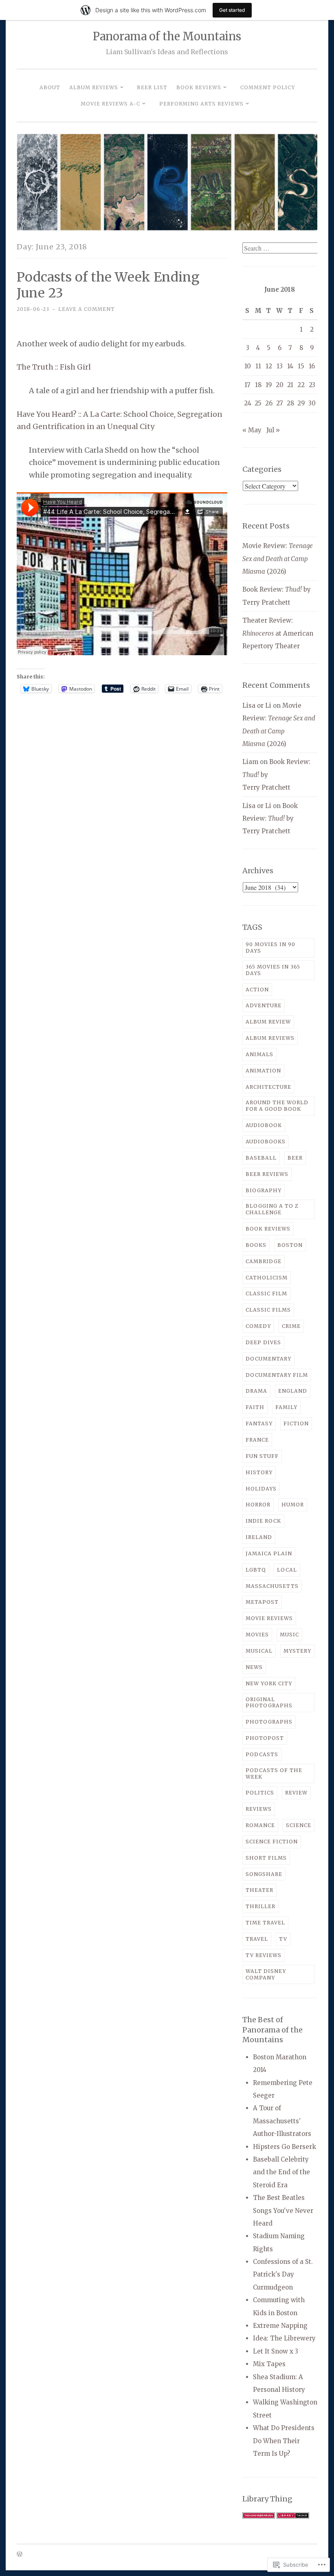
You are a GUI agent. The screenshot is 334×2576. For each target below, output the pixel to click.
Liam (250, 762)
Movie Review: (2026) (278, 559)
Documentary (268, 1359)
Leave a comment (87, 309)
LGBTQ (256, 1570)
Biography (264, 1190)
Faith (255, 1407)
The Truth (35, 367)
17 (247, 385)
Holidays (261, 1489)
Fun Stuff (262, 1456)
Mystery (297, 1651)
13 (280, 366)
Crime (291, 1326)
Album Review (268, 1022)
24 (248, 403)
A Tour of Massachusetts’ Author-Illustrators (282, 2121)
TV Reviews (264, 1955)
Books (256, 1245)
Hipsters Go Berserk (285, 2147)
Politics (260, 1793)
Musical (259, 1651)
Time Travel (265, 1923)
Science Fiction (272, 1842)
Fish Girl (75, 367)
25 (258, 403)
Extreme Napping (280, 2326)
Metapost (262, 1602)
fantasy (259, 1423)
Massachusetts (272, 1586)
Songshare (264, 1874)
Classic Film (266, 1294)
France (257, 1440)
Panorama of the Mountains (167, 36)
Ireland (259, 1537)
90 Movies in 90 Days (270, 948)
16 (312, 366)
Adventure (264, 1005)
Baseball (261, 1158)
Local (287, 1570)
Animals (259, 1054)
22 (301, 385)
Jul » (273, 430)
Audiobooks (266, 1142)
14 (290, 366)
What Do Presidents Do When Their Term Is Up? (284, 2441)
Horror (258, 1505)
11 (258, 366)
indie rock (263, 1521)
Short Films (266, 1858)
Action (257, 990)
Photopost (265, 1738)
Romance (260, 1825)
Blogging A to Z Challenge (272, 1209)
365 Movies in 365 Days (273, 970)
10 (248, 366)
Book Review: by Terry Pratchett (270, 819)
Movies (257, 1635)
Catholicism (267, 1278)
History (259, 1472)
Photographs (269, 1722)
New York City (269, 1683)
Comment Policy (268, 87)
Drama (256, 1391)
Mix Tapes (269, 2364)
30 (312, 403)
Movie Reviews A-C (110, 104)
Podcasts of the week (274, 1773)
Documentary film (277, 1375)
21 (290, 385)
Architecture (268, 1087)
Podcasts (262, 1754)
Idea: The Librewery (284, 2338)
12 (269, 366)
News (254, 1667)
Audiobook (264, 1125)
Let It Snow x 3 (276, 2351)
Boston (290, 1245)
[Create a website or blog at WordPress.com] (20, 2555)
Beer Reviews (267, 1174)
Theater (259, 1890)
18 (258, 385)
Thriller (260, 1906)
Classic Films (268, 1310)
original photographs (269, 1703)
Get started (232, 10)
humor (293, 1505)
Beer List (152, 87)
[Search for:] (281, 248)
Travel (257, 1939)
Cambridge (264, 1261)
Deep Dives (263, 1342)
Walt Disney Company (266, 1974)
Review (296, 1793)
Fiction (296, 1423)
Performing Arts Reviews (201, 104)
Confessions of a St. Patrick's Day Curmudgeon (283, 2274)
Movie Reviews (269, 1618)
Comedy (258, 1326)
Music (289, 1635)
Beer (295, 1158)
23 (312, 385)
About (50, 87)
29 (301, 403)
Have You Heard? (47, 414)
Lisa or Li (257, 706)
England (293, 1391)
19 (269, 385)
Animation (263, 1071)
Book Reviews (199, 87)
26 (269, 403)
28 (290, 403)
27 (280, 403)
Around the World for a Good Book (277, 1106)
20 (280, 385)
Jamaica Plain (269, 1553)
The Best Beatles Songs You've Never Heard (283, 2211)
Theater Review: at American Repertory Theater (278, 633)
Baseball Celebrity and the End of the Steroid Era (281, 2172)
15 (301, 366)
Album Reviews (94, 87)
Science (299, 1825)
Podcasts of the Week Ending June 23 (108, 285)
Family (286, 1407)
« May (252, 430)
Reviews (259, 1809)
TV (283, 1939)
